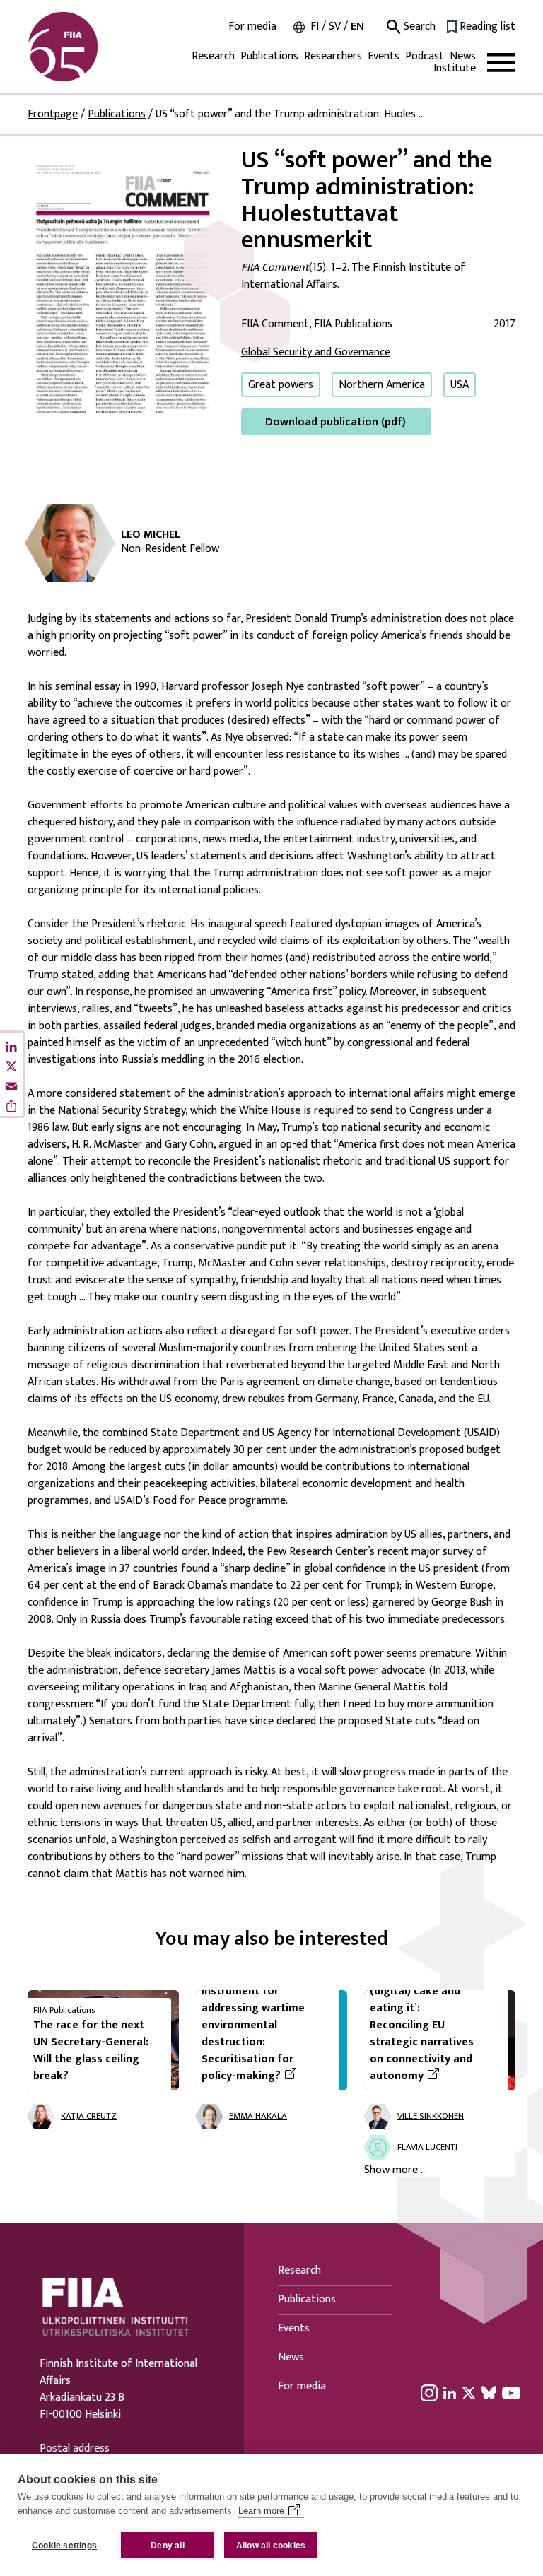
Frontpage (53, 114)
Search (418, 27)
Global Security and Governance (316, 352)
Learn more (261, 2511)
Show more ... (396, 2170)
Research (213, 56)
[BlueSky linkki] (489, 2392)
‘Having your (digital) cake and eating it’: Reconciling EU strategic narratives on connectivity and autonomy (433, 2025)
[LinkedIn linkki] (450, 2392)
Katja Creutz (89, 2116)
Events (384, 56)
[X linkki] (469, 2392)
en (357, 27)
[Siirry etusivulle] (95, 47)
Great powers (281, 385)
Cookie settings (64, 2546)
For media (252, 27)
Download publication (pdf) (335, 422)
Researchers (333, 56)
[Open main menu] (501, 63)
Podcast (425, 56)
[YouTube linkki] (511, 2392)
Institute (455, 68)
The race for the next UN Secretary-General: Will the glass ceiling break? (91, 2051)
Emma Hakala (258, 2116)
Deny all (168, 2546)
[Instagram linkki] (429, 2392)
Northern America (382, 385)
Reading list (487, 27)
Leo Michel (151, 535)
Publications (269, 56)
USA (460, 385)
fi (315, 27)
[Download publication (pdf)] (123, 291)
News (463, 56)
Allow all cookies (271, 2546)
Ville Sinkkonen (431, 2116)
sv (335, 27)
